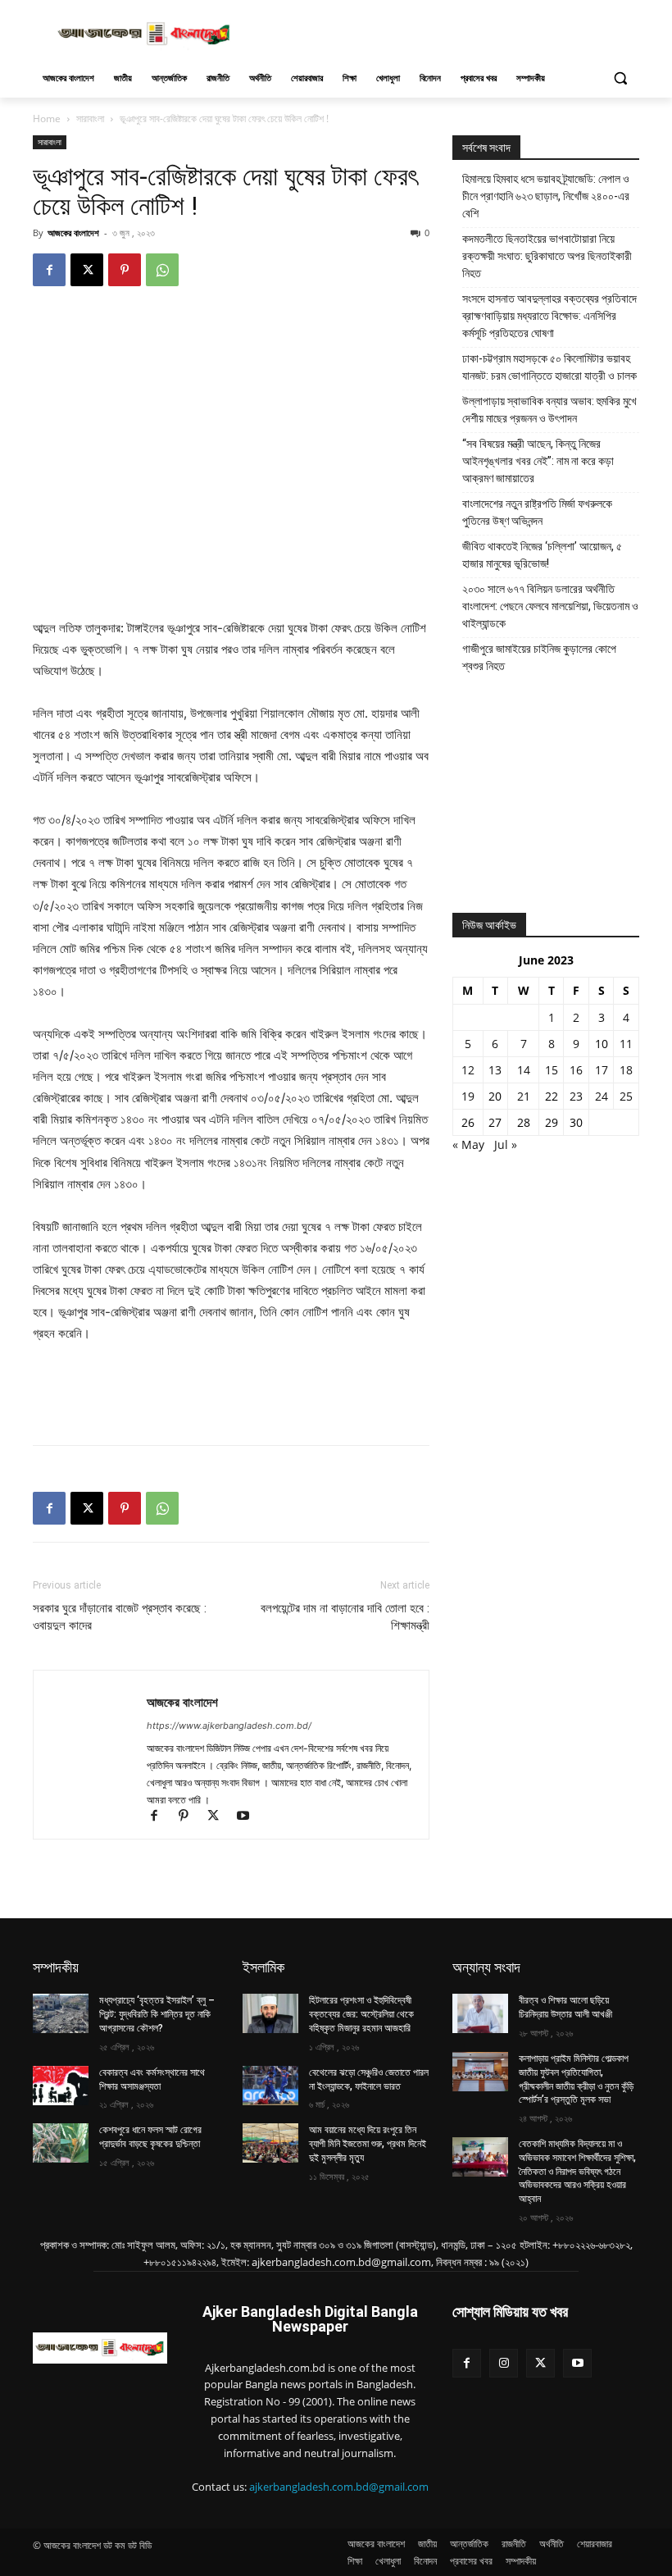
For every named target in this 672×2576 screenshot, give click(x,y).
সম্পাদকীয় (56, 1967)
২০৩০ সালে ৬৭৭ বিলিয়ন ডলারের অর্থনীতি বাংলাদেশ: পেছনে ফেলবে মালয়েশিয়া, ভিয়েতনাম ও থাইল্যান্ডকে (550, 606)
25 (626, 1096)
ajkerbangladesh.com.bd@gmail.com (339, 2487)
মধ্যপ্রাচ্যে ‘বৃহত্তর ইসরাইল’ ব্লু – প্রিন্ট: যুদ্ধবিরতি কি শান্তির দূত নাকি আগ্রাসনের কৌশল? (157, 2014)
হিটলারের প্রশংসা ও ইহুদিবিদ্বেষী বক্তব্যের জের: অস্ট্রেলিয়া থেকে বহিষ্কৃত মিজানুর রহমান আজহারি (361, 2014)
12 (468, 1070)
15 (552, 1070)
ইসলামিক (263, 1967)
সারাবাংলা (90, 119)
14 (524, 1070)
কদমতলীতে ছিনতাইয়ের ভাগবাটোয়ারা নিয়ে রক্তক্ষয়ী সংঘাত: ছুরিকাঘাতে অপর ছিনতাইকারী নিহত (547, 256)
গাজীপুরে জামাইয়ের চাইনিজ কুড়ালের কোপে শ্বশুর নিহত (539, 657)
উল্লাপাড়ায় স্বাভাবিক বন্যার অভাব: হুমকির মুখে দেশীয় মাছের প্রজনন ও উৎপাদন (549, 410)
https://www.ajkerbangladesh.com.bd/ (229, 1726)
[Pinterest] (125, 270)
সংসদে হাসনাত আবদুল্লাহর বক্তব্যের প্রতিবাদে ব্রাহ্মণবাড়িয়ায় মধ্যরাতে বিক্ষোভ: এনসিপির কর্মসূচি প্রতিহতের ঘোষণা (549, 316)
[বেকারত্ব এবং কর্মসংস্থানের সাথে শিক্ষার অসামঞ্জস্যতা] (61, 2086)
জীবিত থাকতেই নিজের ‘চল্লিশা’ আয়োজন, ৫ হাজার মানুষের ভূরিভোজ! (542, 555)
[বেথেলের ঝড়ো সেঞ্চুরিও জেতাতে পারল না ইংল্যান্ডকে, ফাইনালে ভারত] (270, 2086)
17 (602, 1070)
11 (626, 1044)
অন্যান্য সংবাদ (486, 1967)
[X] (87, 270)
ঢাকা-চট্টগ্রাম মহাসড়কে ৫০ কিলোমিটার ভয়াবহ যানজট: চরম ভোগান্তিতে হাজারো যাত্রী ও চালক (549, 367)
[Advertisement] (447, 32)
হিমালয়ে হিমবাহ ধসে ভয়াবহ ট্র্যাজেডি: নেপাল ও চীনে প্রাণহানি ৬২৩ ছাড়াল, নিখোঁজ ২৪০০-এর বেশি (546, 196)
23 (576, 1096)
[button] (620, 78)
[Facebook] (49, 270)
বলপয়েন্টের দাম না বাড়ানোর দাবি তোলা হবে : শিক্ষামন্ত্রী (345, 1617)
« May (468, 1144)
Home (47, 119)
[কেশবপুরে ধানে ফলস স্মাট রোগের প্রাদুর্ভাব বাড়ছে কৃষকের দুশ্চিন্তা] (61, 2143)
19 (468, 1096)
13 (495, 1070)
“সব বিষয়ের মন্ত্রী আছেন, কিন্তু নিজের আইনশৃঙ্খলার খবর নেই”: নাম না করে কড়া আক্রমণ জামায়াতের (538, 461)
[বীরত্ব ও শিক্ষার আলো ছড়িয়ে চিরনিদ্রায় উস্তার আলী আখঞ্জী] (480, 2013)
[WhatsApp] (162, 270)
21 (524, 1096)
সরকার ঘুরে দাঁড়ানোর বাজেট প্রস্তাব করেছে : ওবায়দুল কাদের (120, 1617)
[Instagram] (504, 2363)
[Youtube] (249, 1817)
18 (626, 1070)
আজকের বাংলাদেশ (73, 233)
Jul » (506, 1144)
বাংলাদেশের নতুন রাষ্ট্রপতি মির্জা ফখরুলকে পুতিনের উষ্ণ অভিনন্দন (537, 512)
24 (602, 1096)
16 (576, 1070)
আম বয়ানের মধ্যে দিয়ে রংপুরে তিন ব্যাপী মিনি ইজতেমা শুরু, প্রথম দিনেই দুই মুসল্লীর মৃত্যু (368, 2144)
